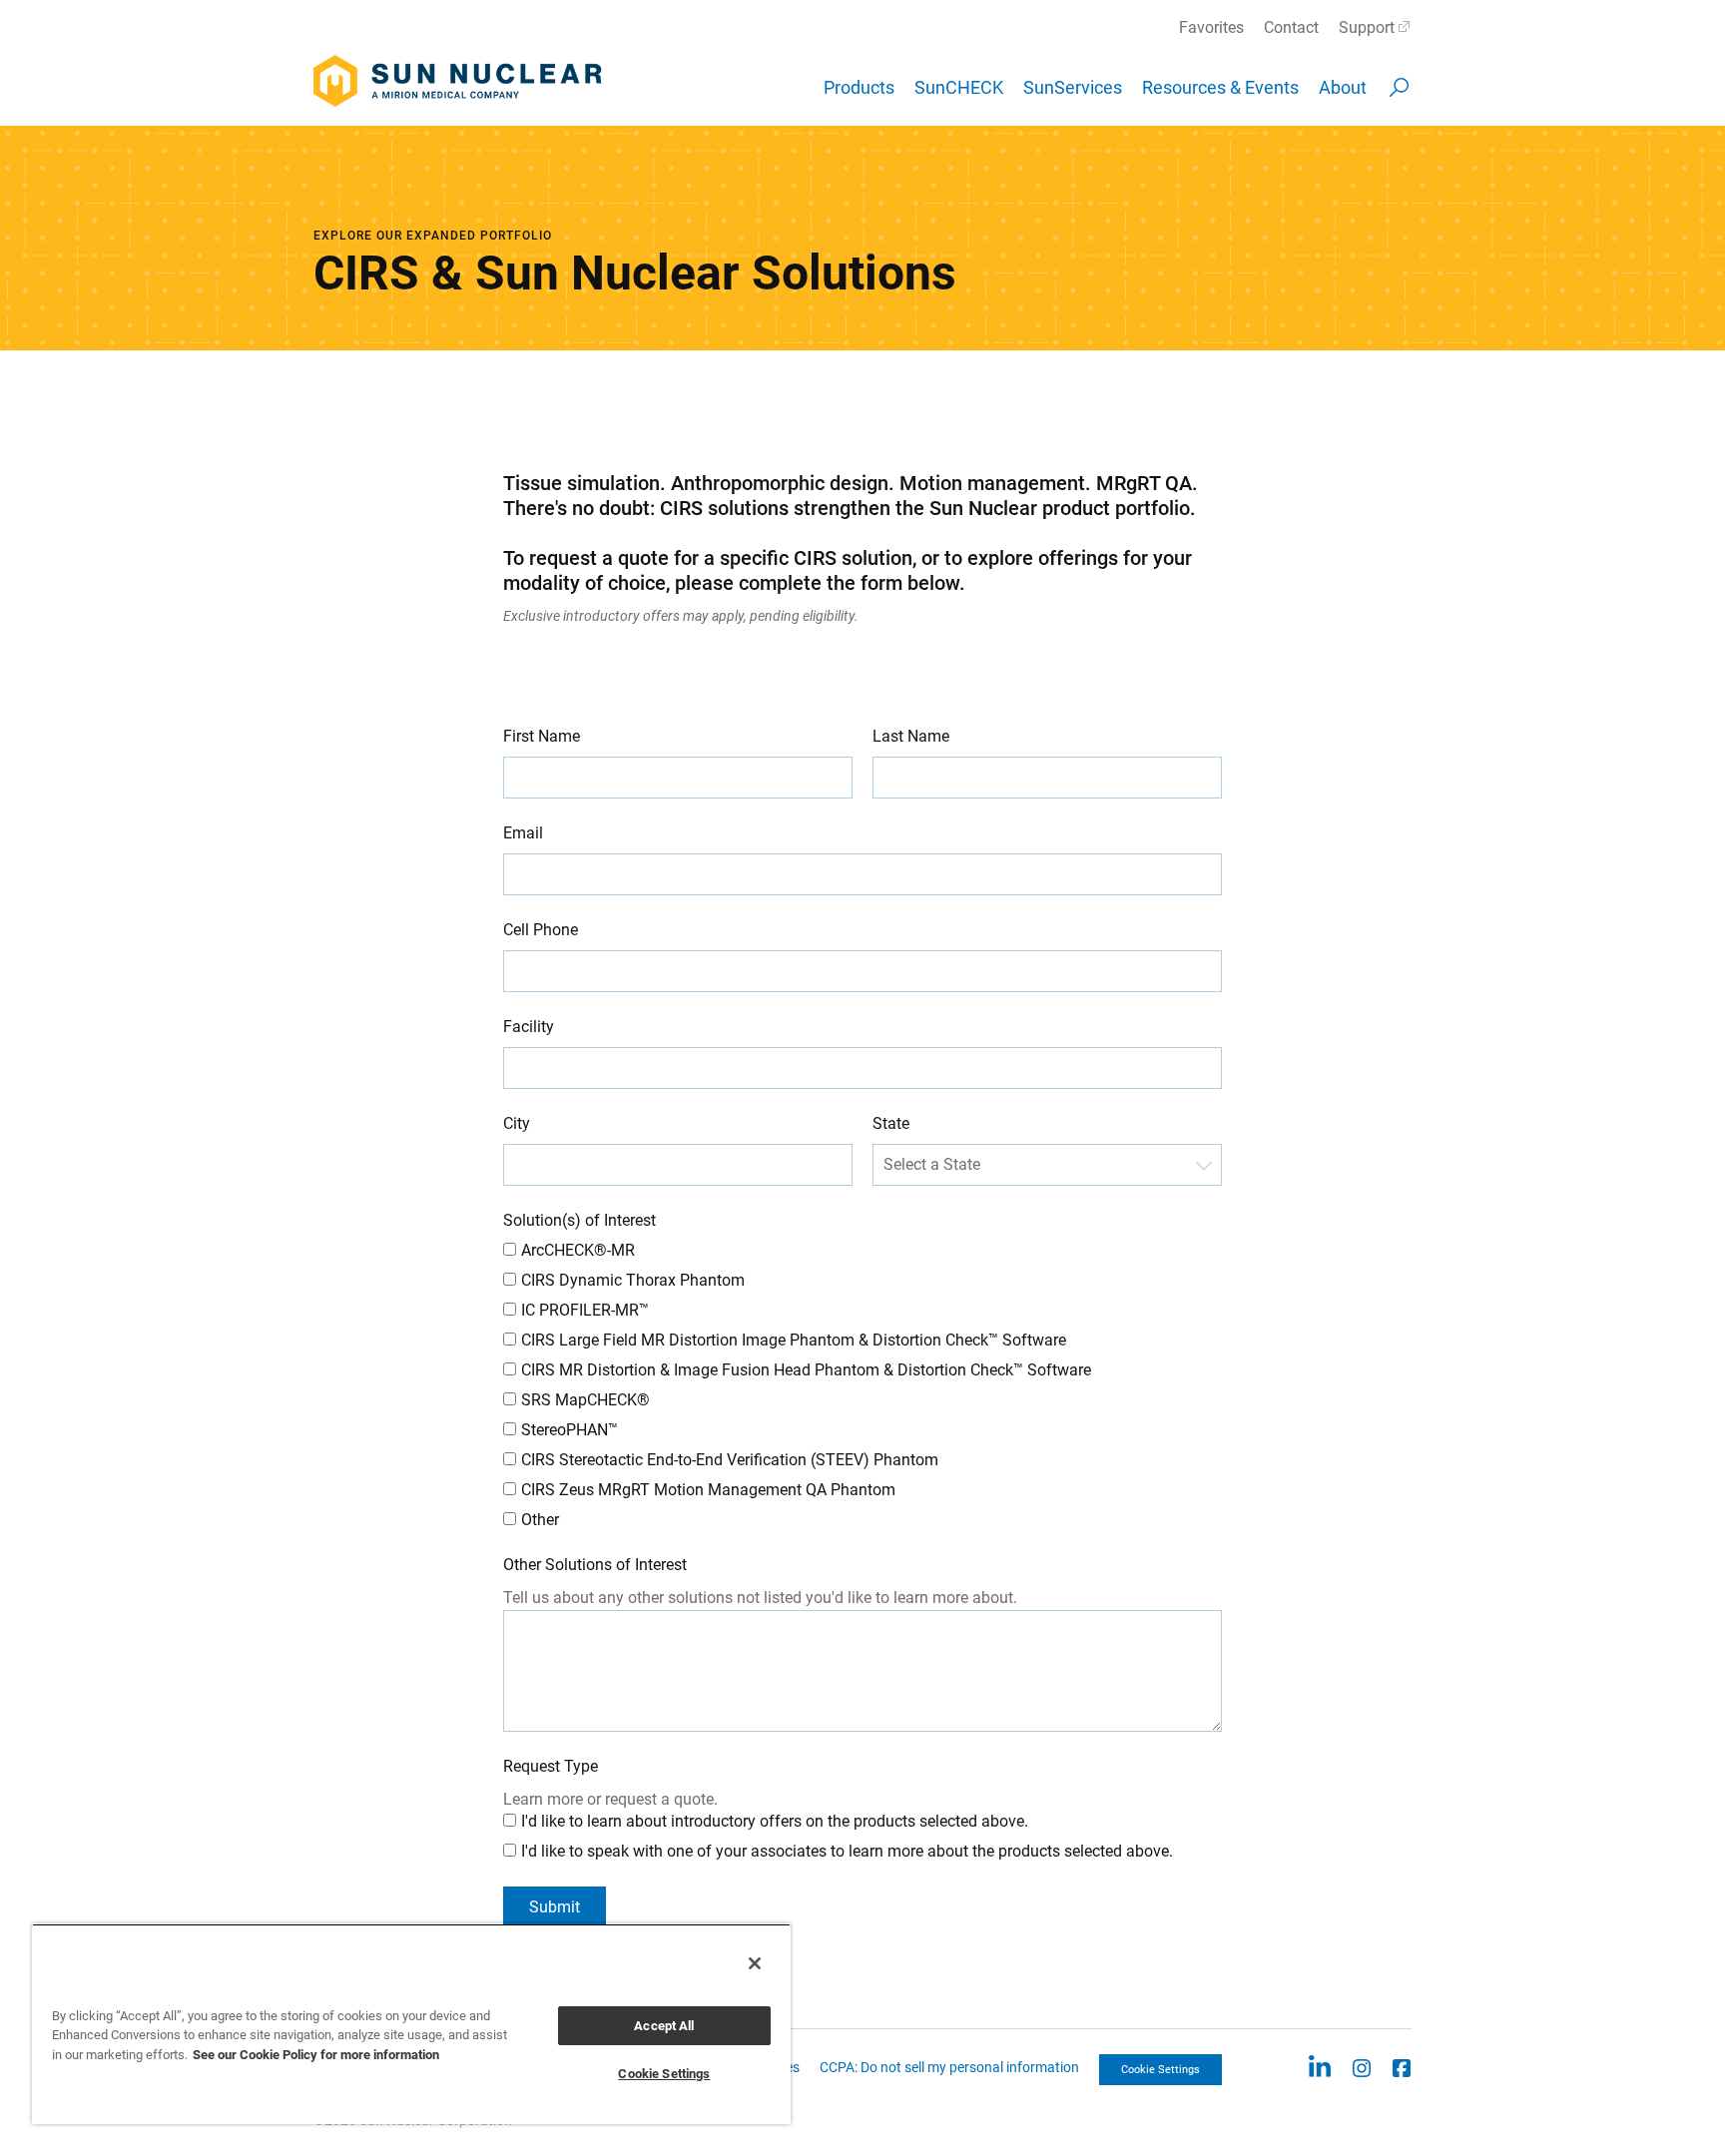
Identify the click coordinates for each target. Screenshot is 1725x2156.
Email (523, 833)
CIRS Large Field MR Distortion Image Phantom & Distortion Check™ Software (796, 1340)
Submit (555, 1907)
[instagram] (1362, 2067)
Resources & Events (1220, 87)
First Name (542, 736)
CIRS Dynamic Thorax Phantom (635, 1280)
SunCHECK (959, 87)
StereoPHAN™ (570, 1430)
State (891, 1123)
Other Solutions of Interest (595, 1565)
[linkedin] (1319, 2067)
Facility (529, 1027)
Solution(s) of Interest (579, 1220)
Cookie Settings (1160, 2070)
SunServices (1073, 87)
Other (540, 1520)
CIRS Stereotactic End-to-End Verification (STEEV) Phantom (730, 1460)
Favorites (1211, 27)
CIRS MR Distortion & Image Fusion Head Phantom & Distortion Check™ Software (808, 1370)
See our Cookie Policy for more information (316, 2055)
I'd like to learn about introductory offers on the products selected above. (775, 1821)
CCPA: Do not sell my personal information (949, 2067)
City (517, 1123)
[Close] (755, 1963)
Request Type (551, 1766)
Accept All (664, 2026)
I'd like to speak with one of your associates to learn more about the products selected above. (847, 1851)
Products (859, 87)
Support (1367, 27)
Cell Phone (541, 930)
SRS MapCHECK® (585, 1400)
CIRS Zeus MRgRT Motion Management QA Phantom (708, 1490)
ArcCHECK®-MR (578, 1250)
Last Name (911, 736)
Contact (1291, 27)
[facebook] (1402, 2067)
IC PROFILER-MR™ (585, 1310)
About (1343, 87)
